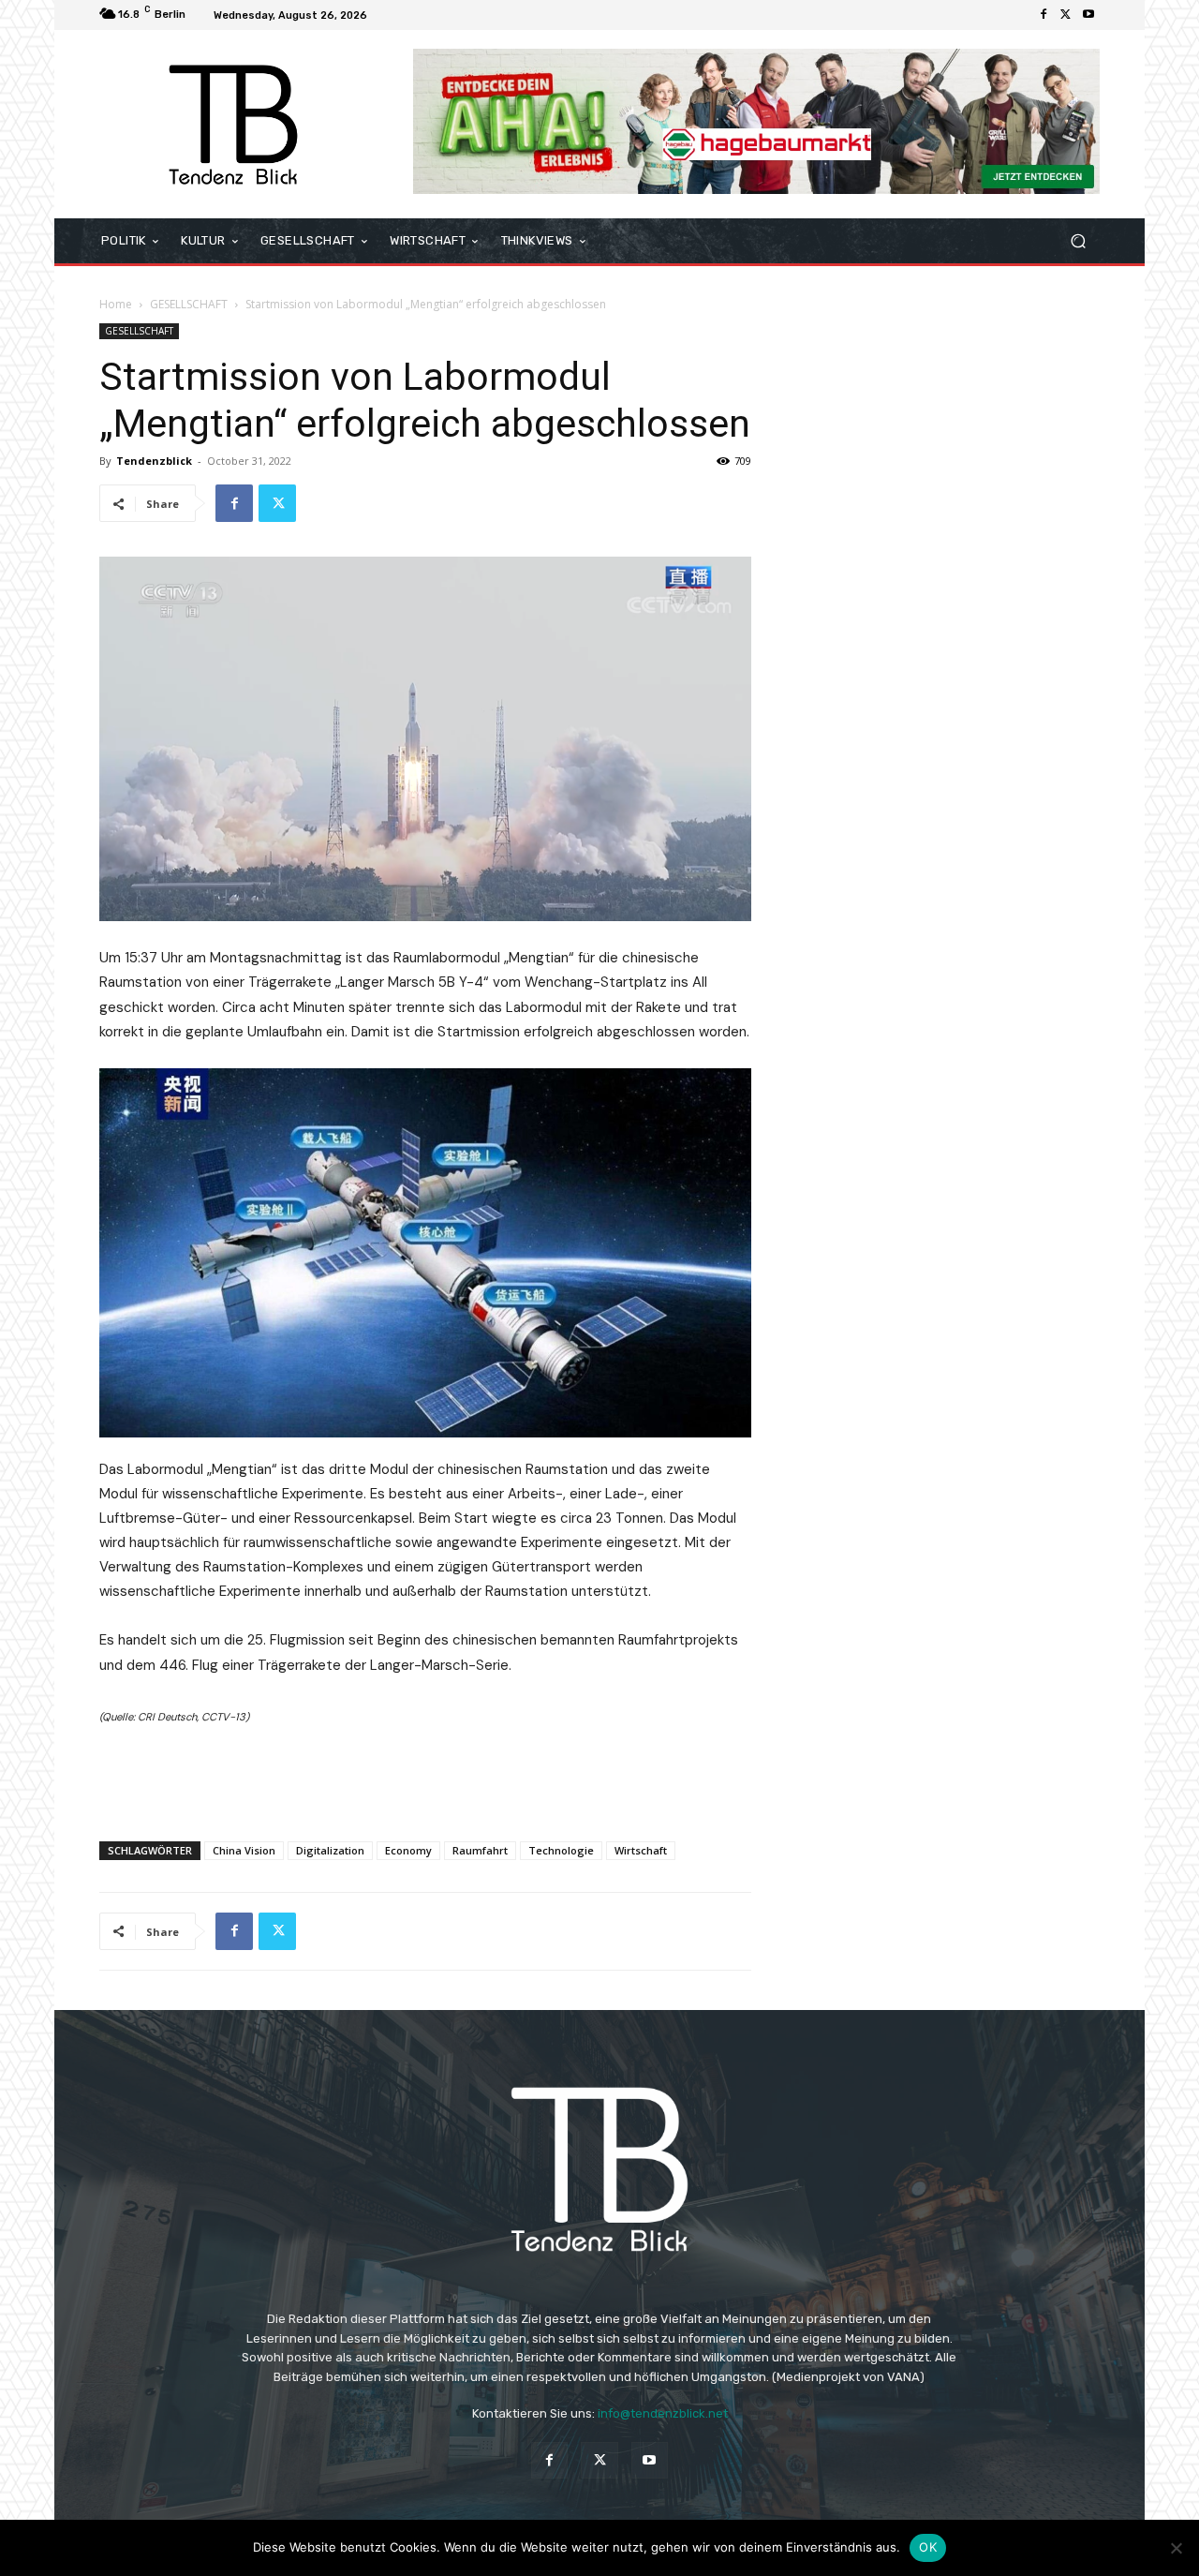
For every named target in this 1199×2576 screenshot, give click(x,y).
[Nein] (1176, 2548)
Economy (408, 1850)
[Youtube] (1088, 15)
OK (928, 2547)
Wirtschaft (641, 1850)
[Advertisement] (425, 1779)
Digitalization (330, 1850)
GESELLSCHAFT (189, 304)
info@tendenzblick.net (663, 2413)
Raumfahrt (480, 1850)
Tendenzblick (154, 461)
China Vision (244, 1850)
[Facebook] (1044, 15)
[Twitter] (1066, 15)
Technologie (561, 1850)
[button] (1078, 241)
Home (116, 304)
